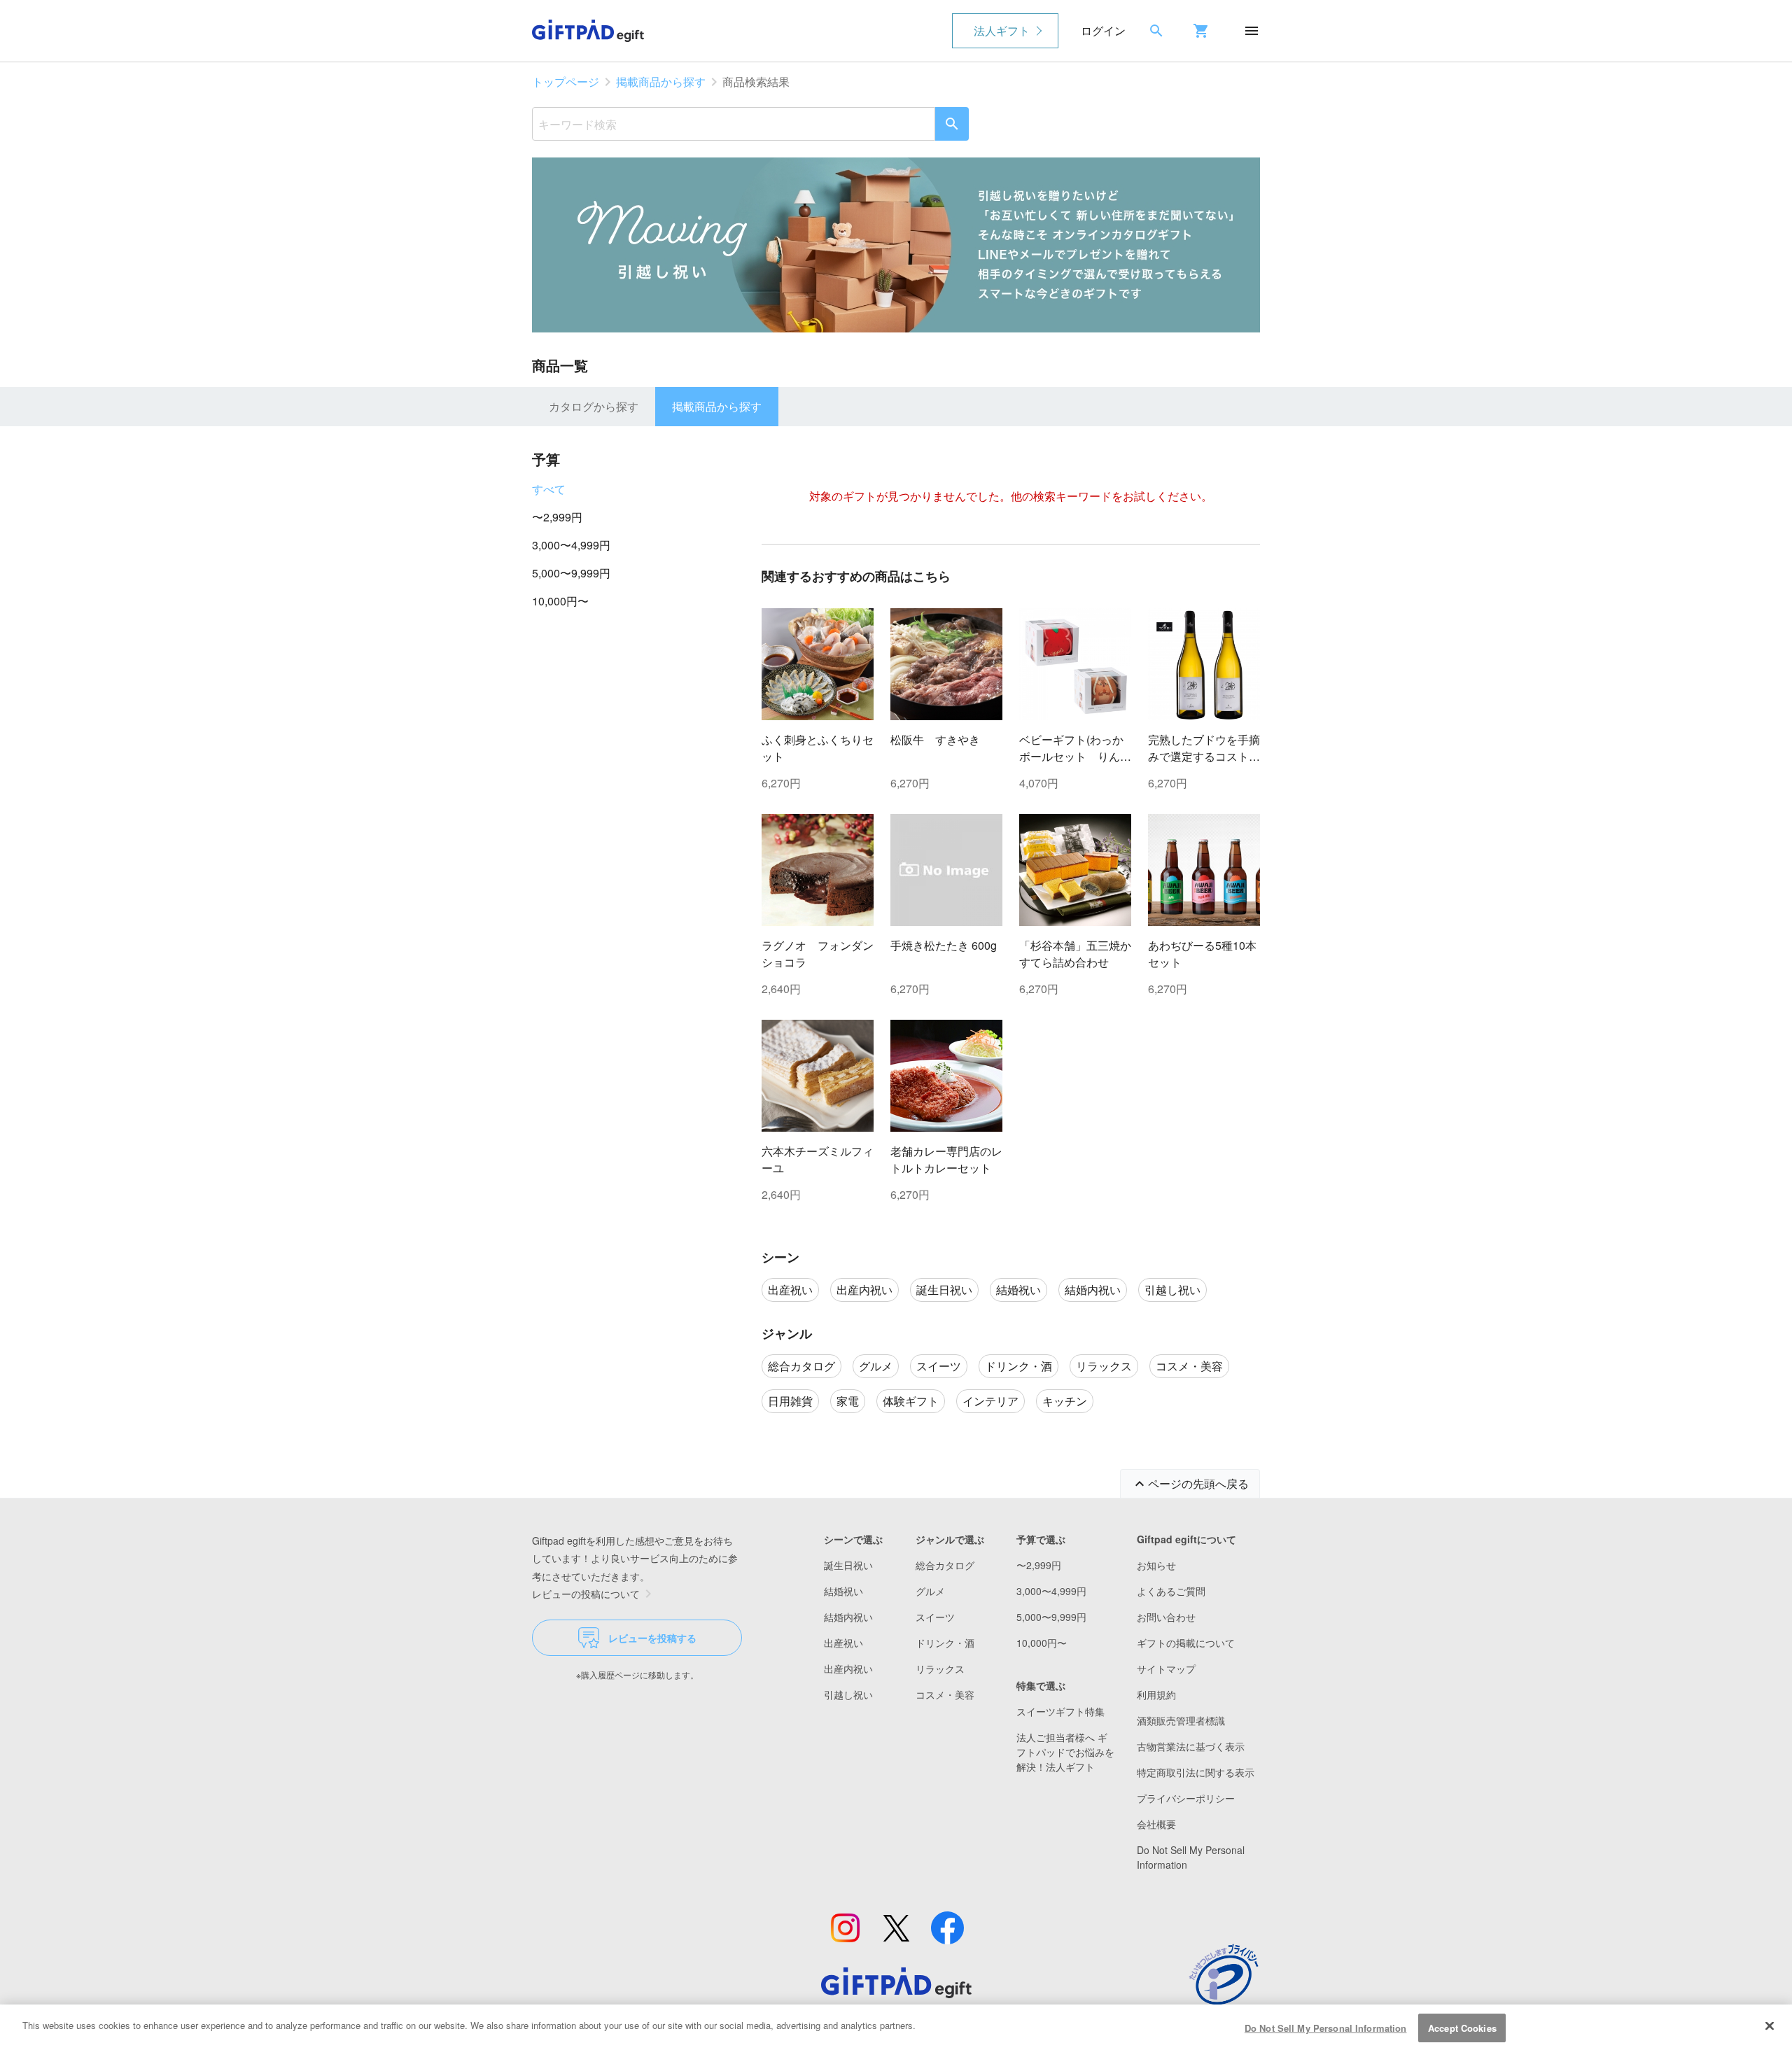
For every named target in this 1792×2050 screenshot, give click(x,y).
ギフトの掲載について (1186, 1643)
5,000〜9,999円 (571, 573)
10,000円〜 (560, 601)
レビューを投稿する (652, 1638)
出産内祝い (848, 1669)
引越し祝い (848, 1694)
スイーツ (935, 1617)
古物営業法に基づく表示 (1191, 1746)
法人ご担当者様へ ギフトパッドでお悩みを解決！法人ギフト (1065, 1752)
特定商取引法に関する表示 (1196, 1772)
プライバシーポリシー (1186, 1798)
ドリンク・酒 (945, 1643)
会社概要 (1156, 1824)
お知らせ (1156, 1565)
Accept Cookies (1462, 2028)
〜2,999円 (557, 517)
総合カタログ (945, 1565)
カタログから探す (594, 406)
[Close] (1770, 2026)
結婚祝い (843, 1591)
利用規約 (1156, 1694)
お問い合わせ (1166, 1617)
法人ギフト (1002, 30)
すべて (549, 489)
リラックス (940, 1669)
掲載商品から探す (661, 82)
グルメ (930, 1591)
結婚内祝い (848, 1617)
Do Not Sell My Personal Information (1326, 2028)
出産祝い (843, 1643)
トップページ (566, 82)
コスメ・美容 (945, 1694)
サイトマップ (1166, 1669)
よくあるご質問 (1171, 1591)
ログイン (1103, 30)
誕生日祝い (848, 1565)
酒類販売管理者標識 (1181, 1720)
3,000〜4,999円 (571, 545)
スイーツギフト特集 (1060, 1711)
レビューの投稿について (586, 1594)
